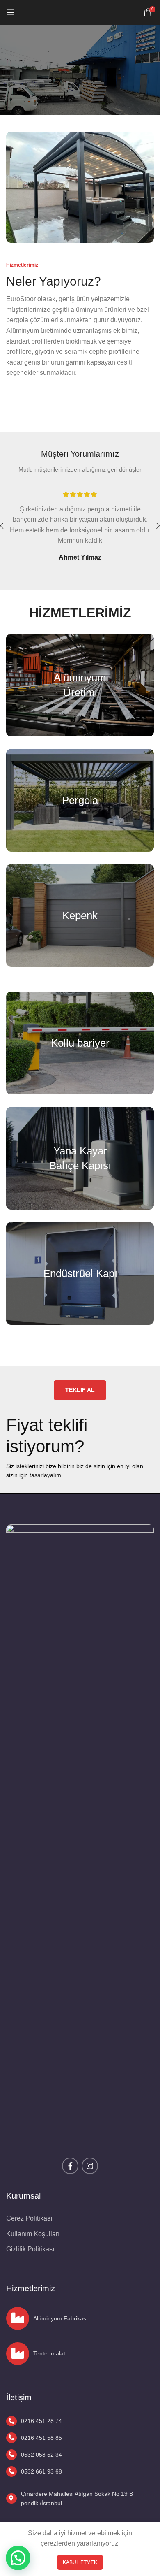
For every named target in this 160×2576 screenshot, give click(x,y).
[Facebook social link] (70, 2166)
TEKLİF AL (80, 1390)
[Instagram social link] (90, 2166)
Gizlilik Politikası (30, 2249)
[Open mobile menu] (10, 12)
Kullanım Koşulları (33, 2234)
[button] (18, 2558)
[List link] (75, 2421)
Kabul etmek (80, 2562)
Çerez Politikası (29, 2218)
